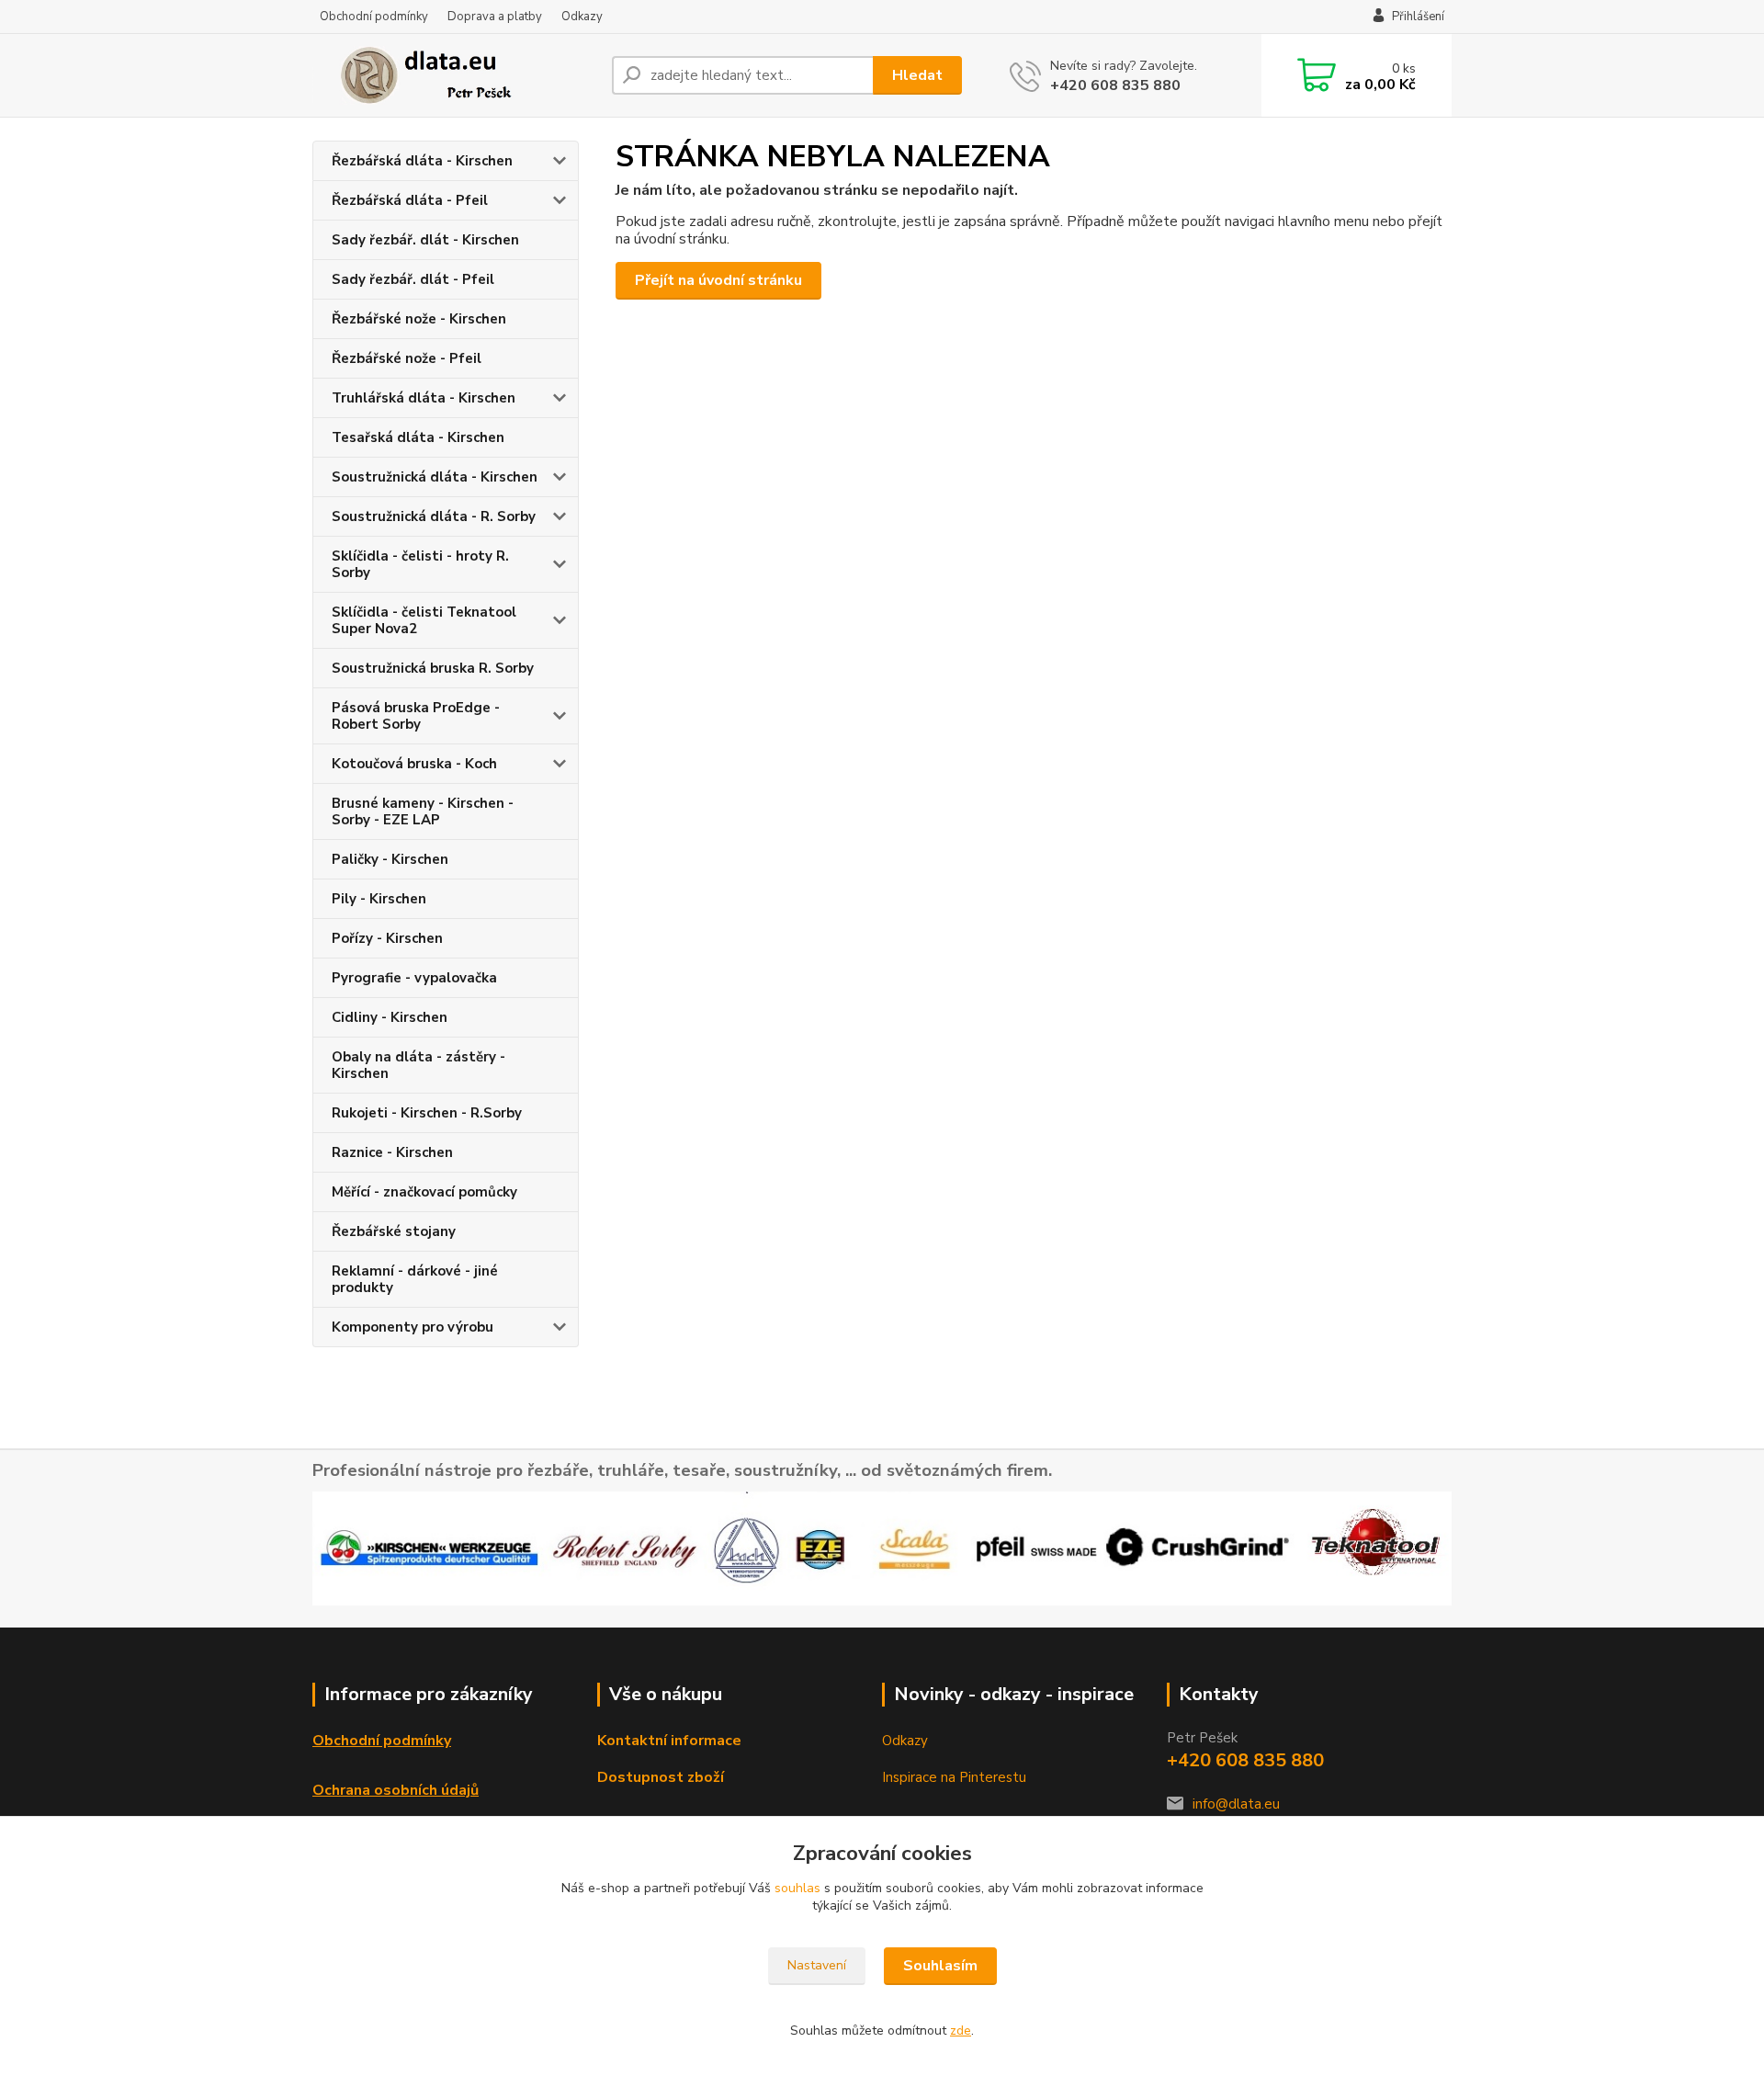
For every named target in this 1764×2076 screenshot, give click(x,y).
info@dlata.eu (1236, 1804)
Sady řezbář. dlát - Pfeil (413, 279)
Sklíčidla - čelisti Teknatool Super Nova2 (424, 620)
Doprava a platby (495, 17)
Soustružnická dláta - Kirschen (435, 477)
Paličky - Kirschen (390, 859)
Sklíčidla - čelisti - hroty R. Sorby (420, 564)
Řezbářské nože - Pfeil (407, 358)
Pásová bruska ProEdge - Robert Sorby (416, 716)
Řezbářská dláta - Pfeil (410, 200)
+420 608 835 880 (1115, 85)
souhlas (797, 1888)
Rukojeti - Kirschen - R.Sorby (427, 1113)
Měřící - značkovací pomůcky (424, 1192)
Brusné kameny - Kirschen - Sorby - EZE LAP (423, 811)
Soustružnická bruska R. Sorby (433, 668)
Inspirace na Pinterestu (954, 1777)
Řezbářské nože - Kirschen (419, 319)
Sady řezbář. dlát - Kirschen (425, 240)
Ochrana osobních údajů (396, 1790)
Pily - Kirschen (379, 899)
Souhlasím (940, 1966)
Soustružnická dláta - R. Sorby (434, 516)
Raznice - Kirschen (392, 1152)
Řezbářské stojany (394, 1231)
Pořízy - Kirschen (387, 938)
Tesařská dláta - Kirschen (418, 437)
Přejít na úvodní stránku (718, 280)
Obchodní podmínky (374, 17)
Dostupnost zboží (661, 1777)
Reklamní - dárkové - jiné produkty (415, 1279)
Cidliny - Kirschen (390, 1017)
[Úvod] (455, 75)
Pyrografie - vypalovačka (414, 978)
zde (961, 2031)
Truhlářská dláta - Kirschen (424, 398)
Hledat (917, 75)
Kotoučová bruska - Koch (414, 764)
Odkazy (582, 17)
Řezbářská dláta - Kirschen (422, 161)
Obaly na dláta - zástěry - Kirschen (418, 1065)
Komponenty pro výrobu (413, 1327)
